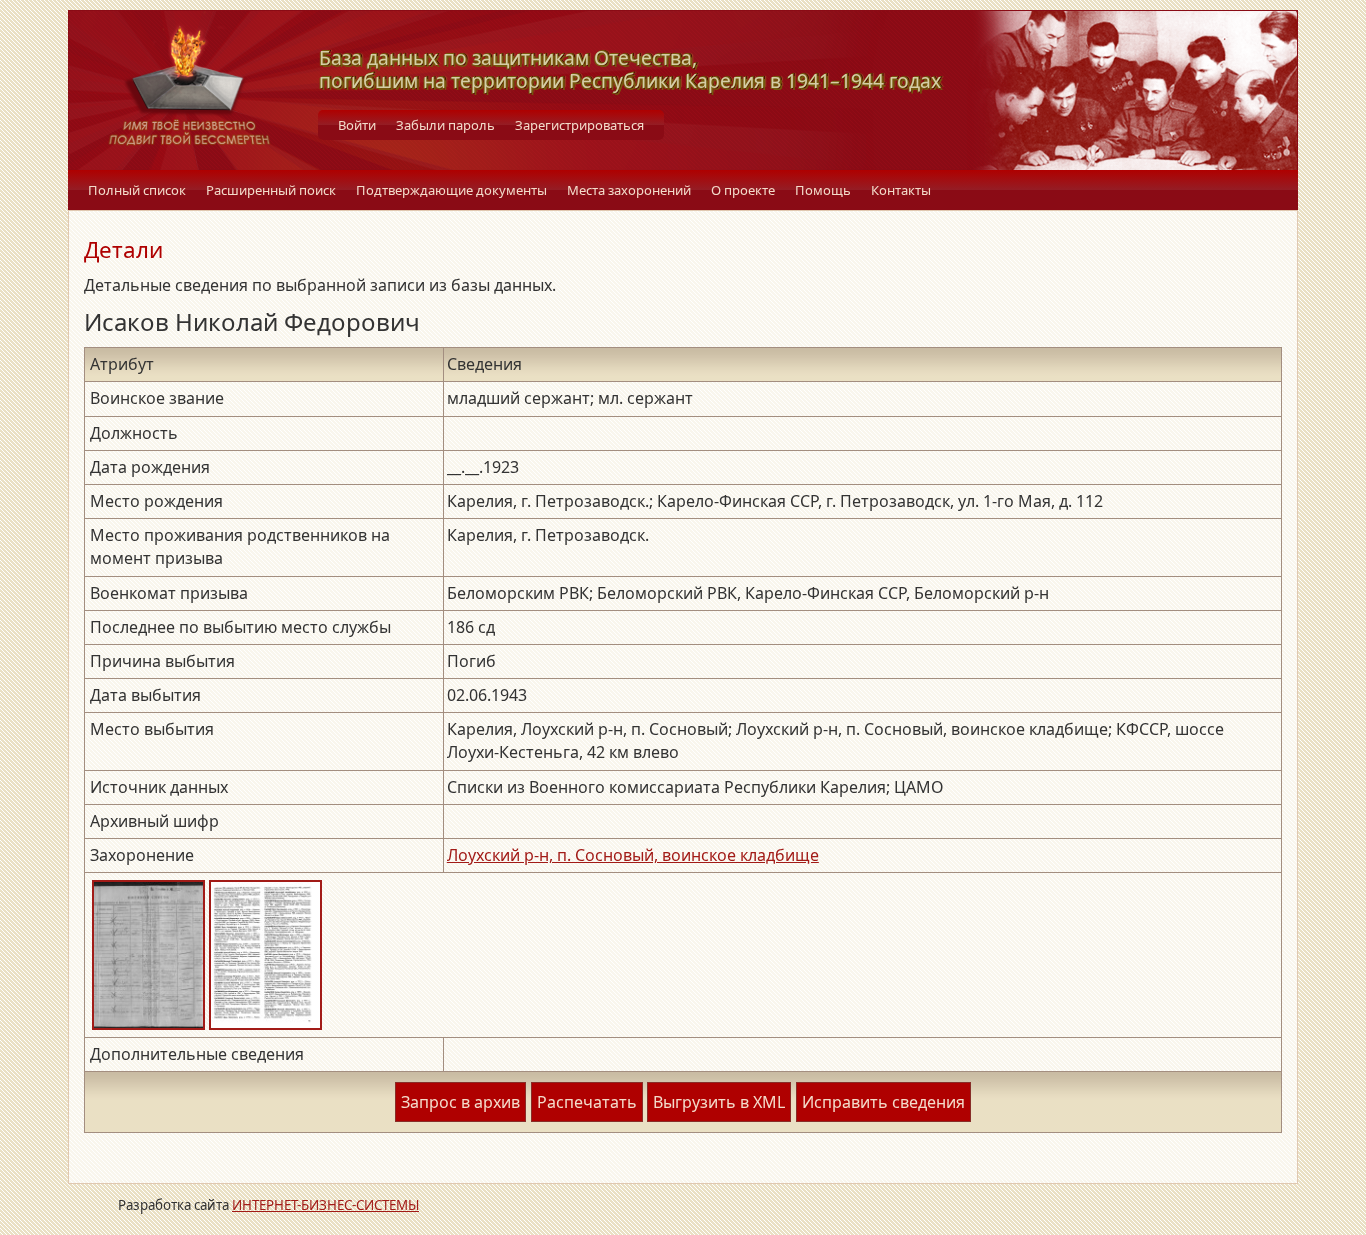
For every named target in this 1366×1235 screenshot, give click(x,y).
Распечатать (587, 1102)
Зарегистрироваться (579, 125)
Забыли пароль (445, 125)
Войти (357, 125)
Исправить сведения (883, 1102)
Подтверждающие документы (451, 190)
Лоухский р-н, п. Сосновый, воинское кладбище (633, 855)
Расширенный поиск (271, 190)
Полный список (137, 190)
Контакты (901, 190)
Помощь (823, 190)
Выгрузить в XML (719, 1102)
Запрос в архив (460, 1102)
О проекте (743, 190)
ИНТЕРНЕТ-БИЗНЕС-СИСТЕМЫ (325, 1205)
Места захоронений (629, 190)
